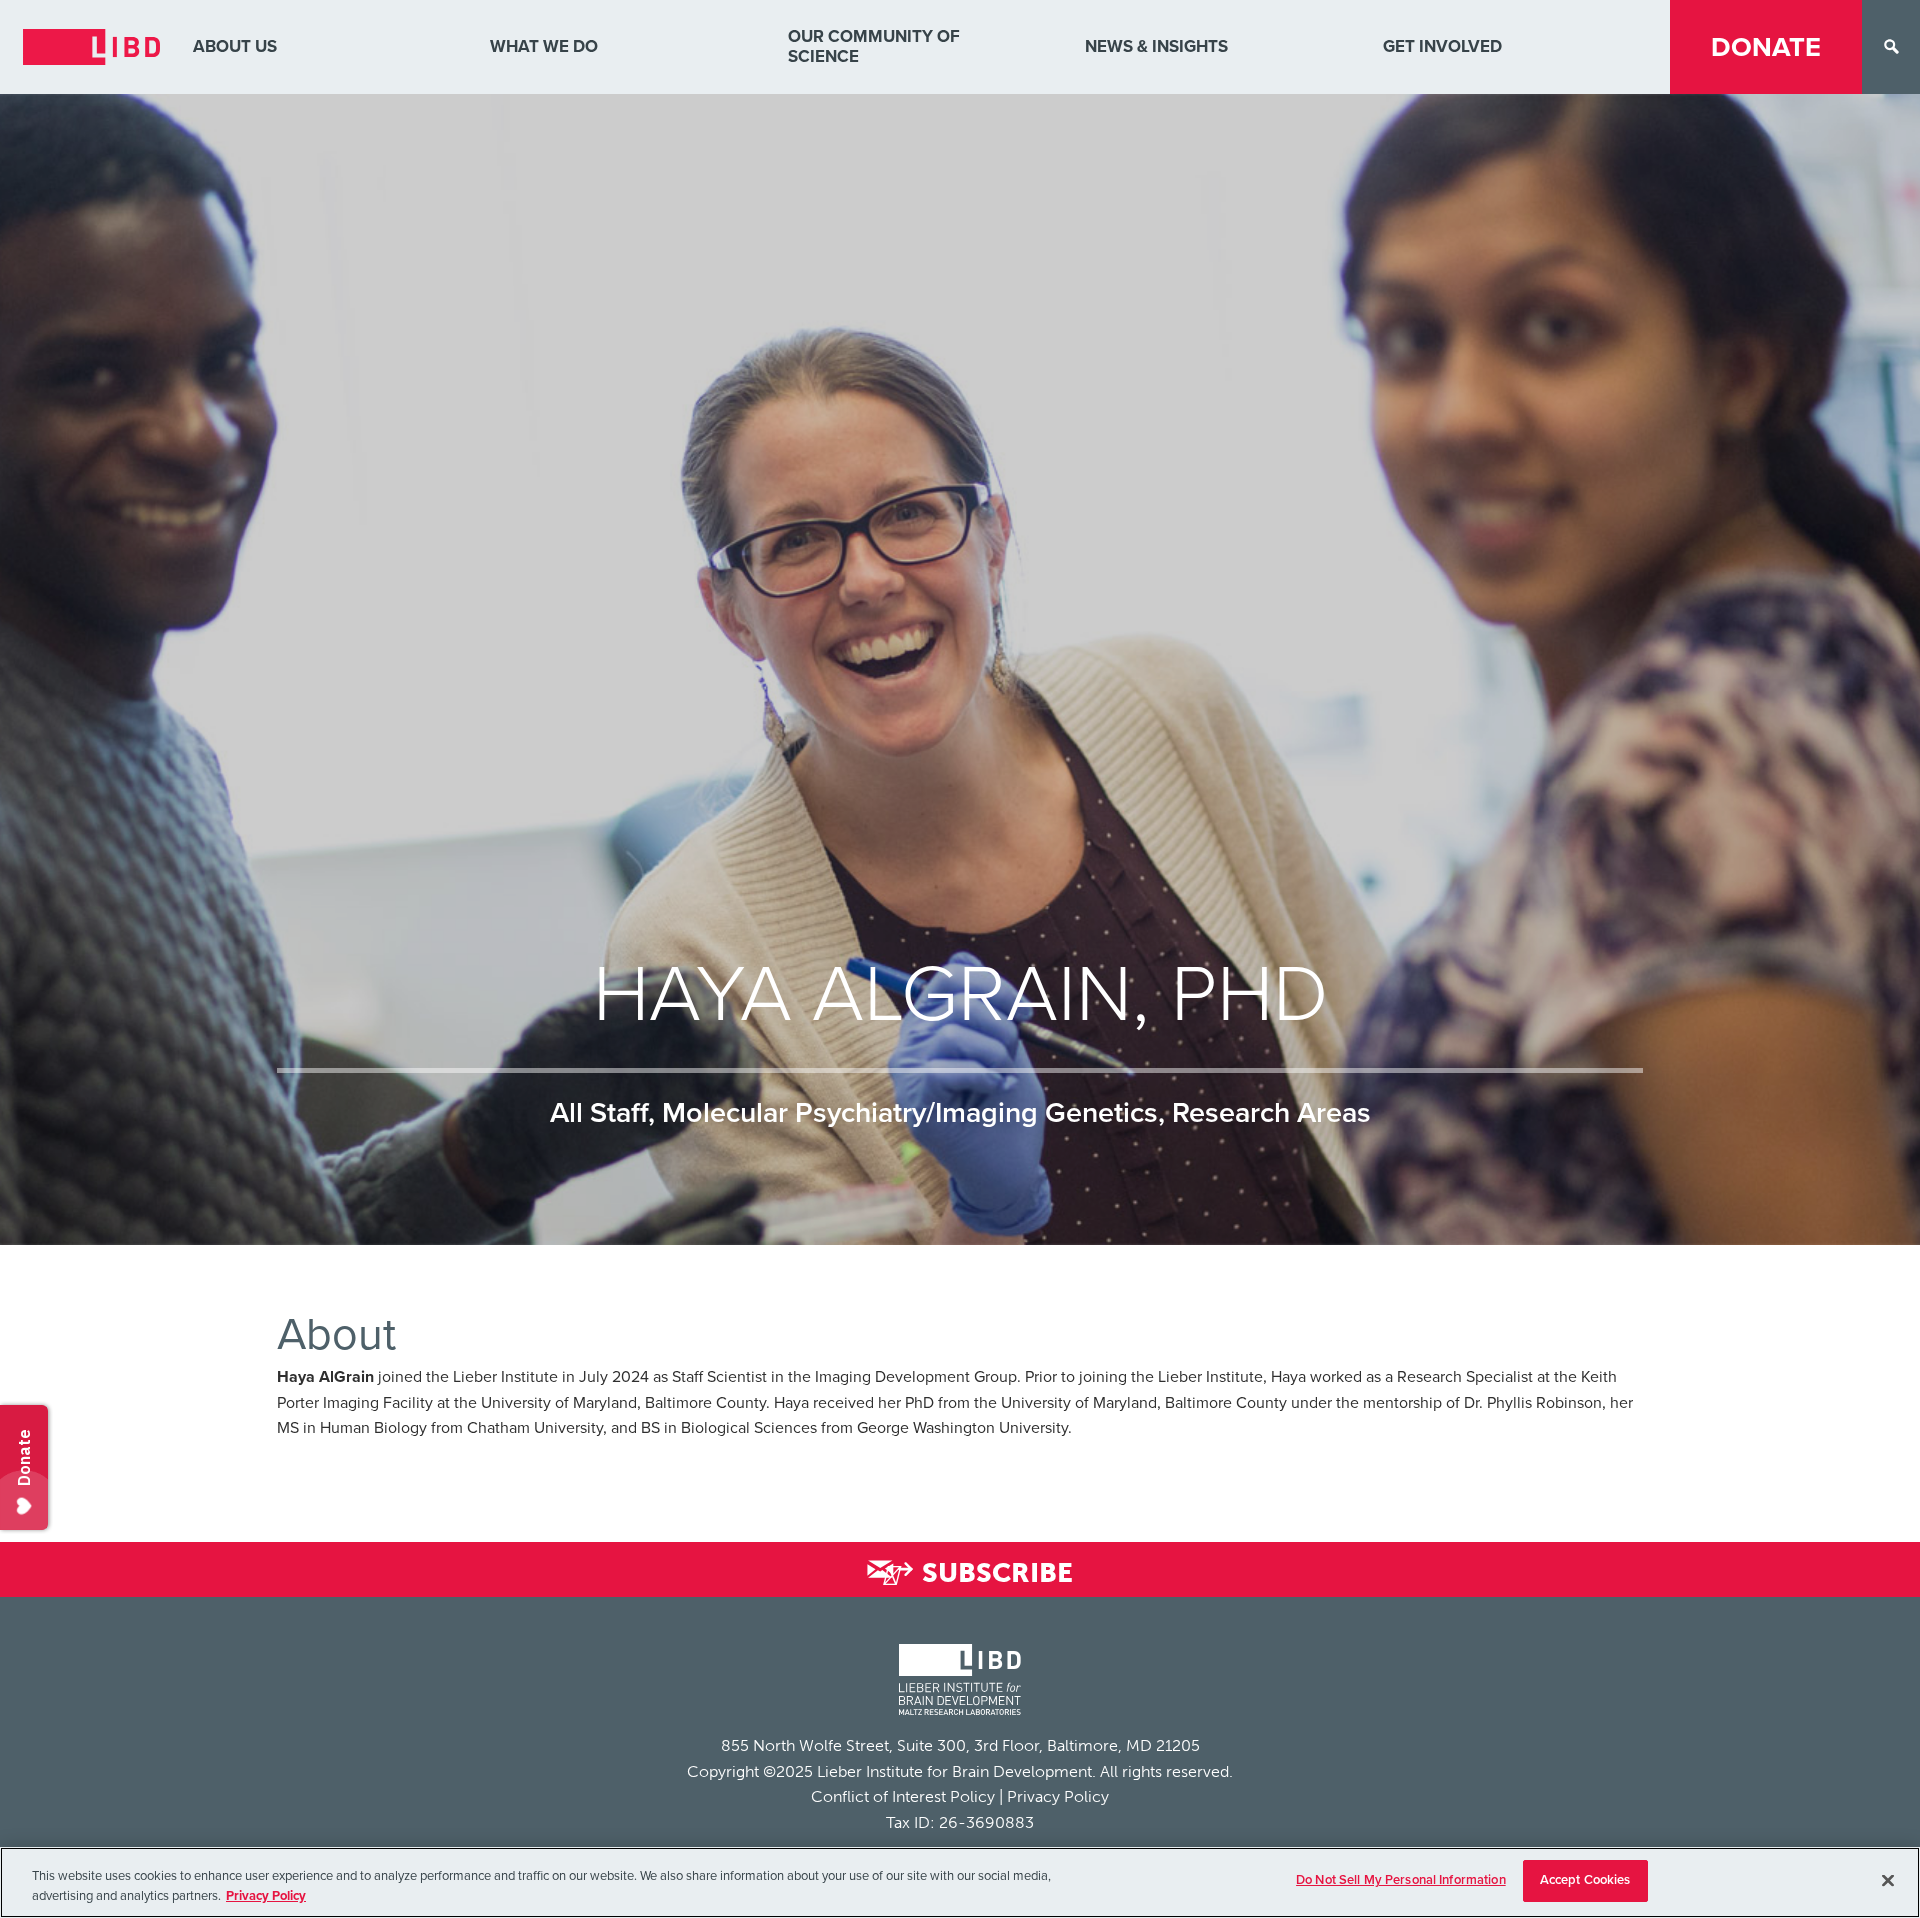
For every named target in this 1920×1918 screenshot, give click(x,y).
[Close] (1888, 1880)
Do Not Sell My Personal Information (1401, 1880)
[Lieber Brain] (960, 1682)
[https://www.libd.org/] (91, 47)
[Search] (1891, 47)
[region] (960, 1882)
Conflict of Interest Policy (903, 1796)
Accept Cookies (1585, 1880)
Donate (1766, 47)
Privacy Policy (1058, 1796)
